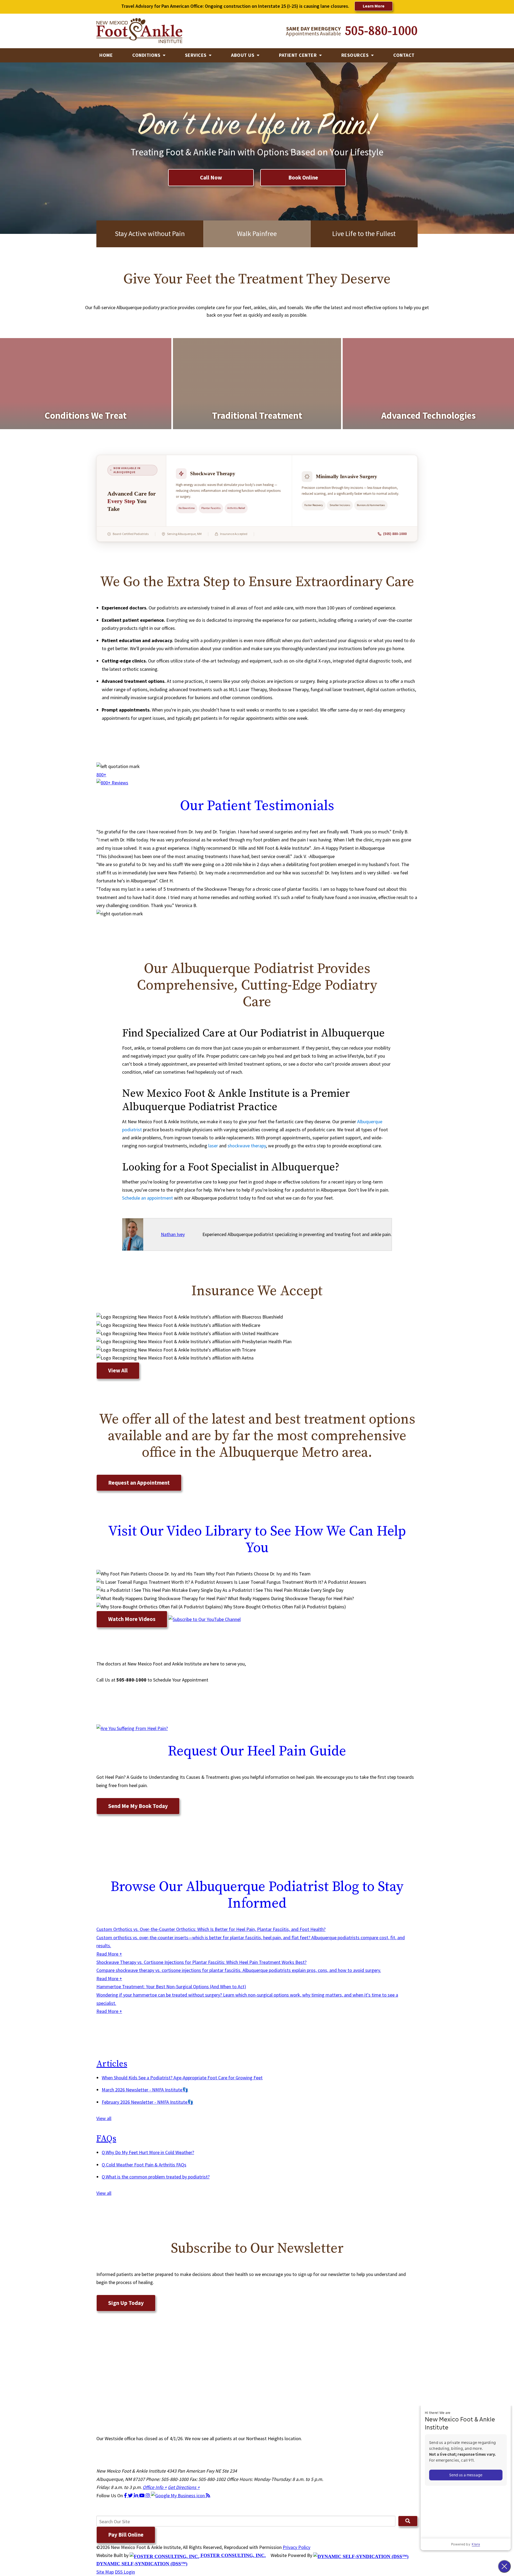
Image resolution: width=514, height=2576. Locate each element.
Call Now (211, 177)
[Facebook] (126, 2495)
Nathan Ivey (173, 1234)
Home (106, 55)
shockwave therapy (247, 1146)
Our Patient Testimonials (257, 806)
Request (257, 1751)
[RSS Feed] (208, 2495)
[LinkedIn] (137, 2495)
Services (196, 55)
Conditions (147, 55)
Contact (404, 55)
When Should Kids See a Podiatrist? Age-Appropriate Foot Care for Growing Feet (182, 2078)
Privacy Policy (296, 2547)
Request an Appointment (139, 1483)
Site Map (105, 2572)
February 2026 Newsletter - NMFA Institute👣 (148, 2102)
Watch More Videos (132, 1619)
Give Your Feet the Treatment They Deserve (257, 279)
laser (213, 1146)
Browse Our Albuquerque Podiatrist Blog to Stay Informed (257, 1895)
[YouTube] (142, 2495)
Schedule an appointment (148, 1198)
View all (104, 2118)
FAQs (106, 2139)
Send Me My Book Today (138, 1806)
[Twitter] (131, 2495)
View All (118, 1370)
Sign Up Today (126, 2303)
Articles (112, 2064)
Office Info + (155, 2487)
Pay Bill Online (126, 2535)
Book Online (303, 177)
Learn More (374, 6)
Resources (356, 55)
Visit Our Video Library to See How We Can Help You (257, 1540)
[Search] (408, 2521)
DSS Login (125, 2572)
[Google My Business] (178, 2495)
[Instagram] (148, 2495)
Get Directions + (184, 2487)
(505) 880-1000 (395, 534)
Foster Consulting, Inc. (233, 2555)
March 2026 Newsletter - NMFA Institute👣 (145, 2090)
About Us (243, 55)
